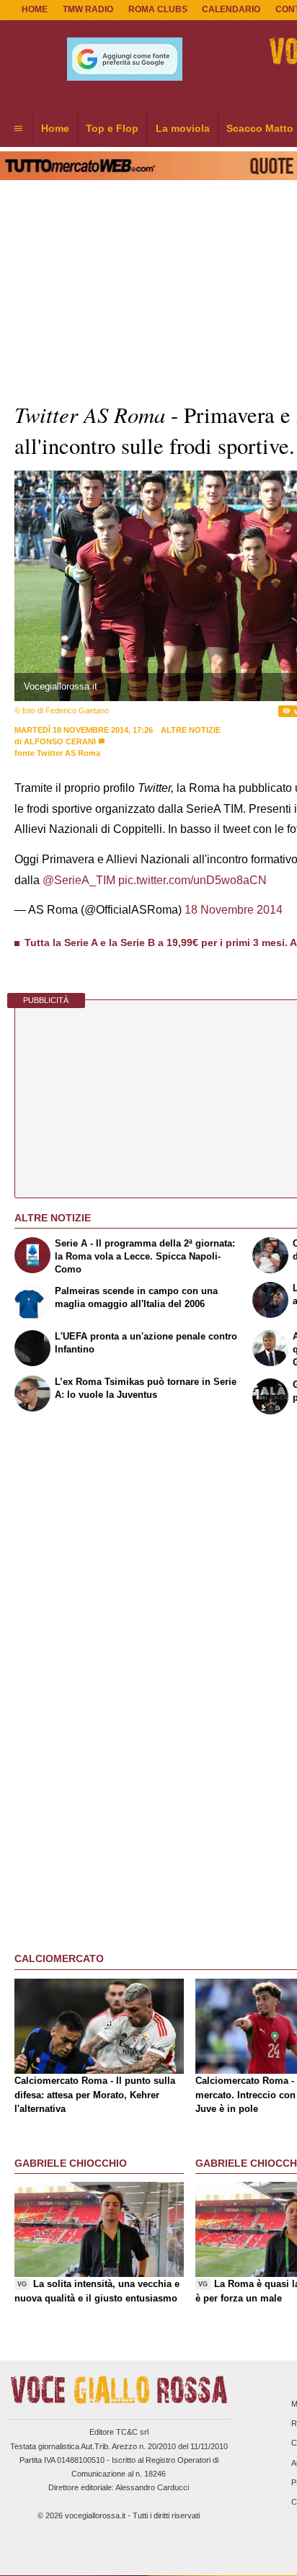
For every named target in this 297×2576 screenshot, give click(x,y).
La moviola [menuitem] (183, 128)
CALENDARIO (231, 9)
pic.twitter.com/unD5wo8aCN (192, 880)
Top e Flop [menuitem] (112, 128)
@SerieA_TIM (79, 880)
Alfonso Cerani (60, 741)
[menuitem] (18, 129)
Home (35, 9)
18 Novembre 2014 (234, 910)
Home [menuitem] (55, 128)
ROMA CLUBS (158, 9)
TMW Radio (88, 9)
